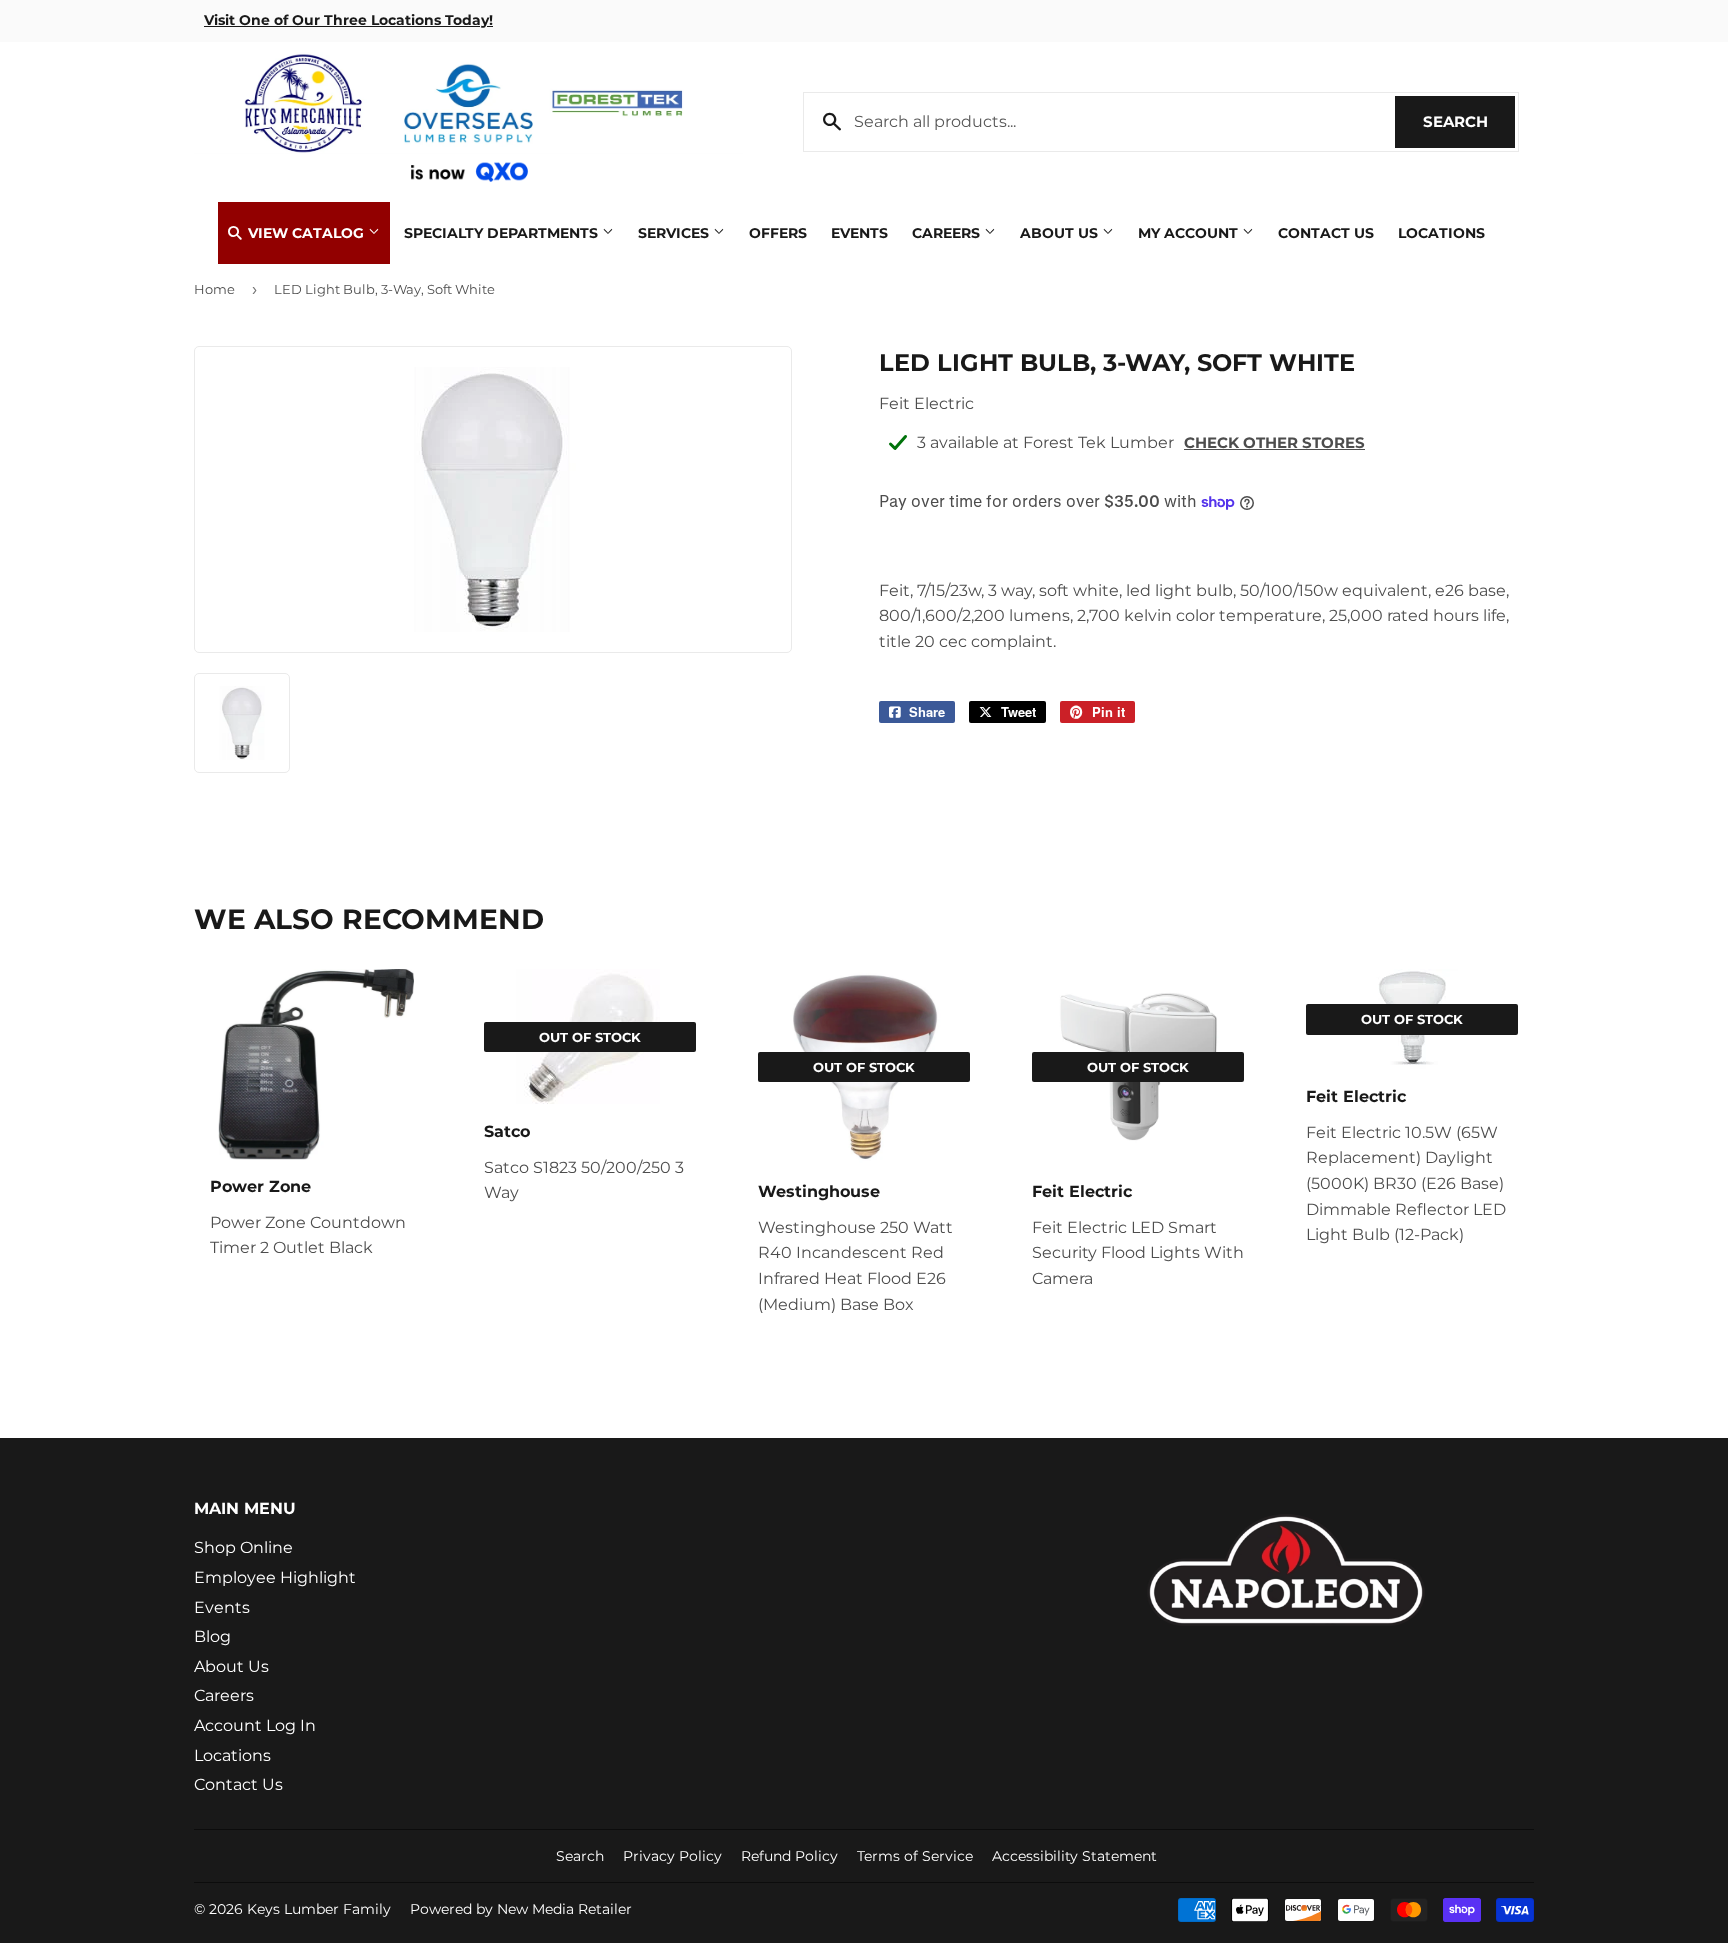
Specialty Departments (503, 233)
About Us (1061, 233)
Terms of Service (915, 1856)
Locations (1441, 233)
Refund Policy (789, 1856)
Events (859, 233)
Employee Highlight (275, 1577)
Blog (212, 1636)
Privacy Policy (672, 1856)
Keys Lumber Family (319, 1909)
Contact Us (1326, 233)
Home (214, 289)
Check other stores (1274, 442)
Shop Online (243, 1547)
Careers (948, 233)
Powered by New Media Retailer (521, 1909)
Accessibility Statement (1074, 1856)
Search (1469, 121)
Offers (778, 233)
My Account (1190, 233)
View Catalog (306, 233)
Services (675, 233)
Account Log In (255, 1725)
